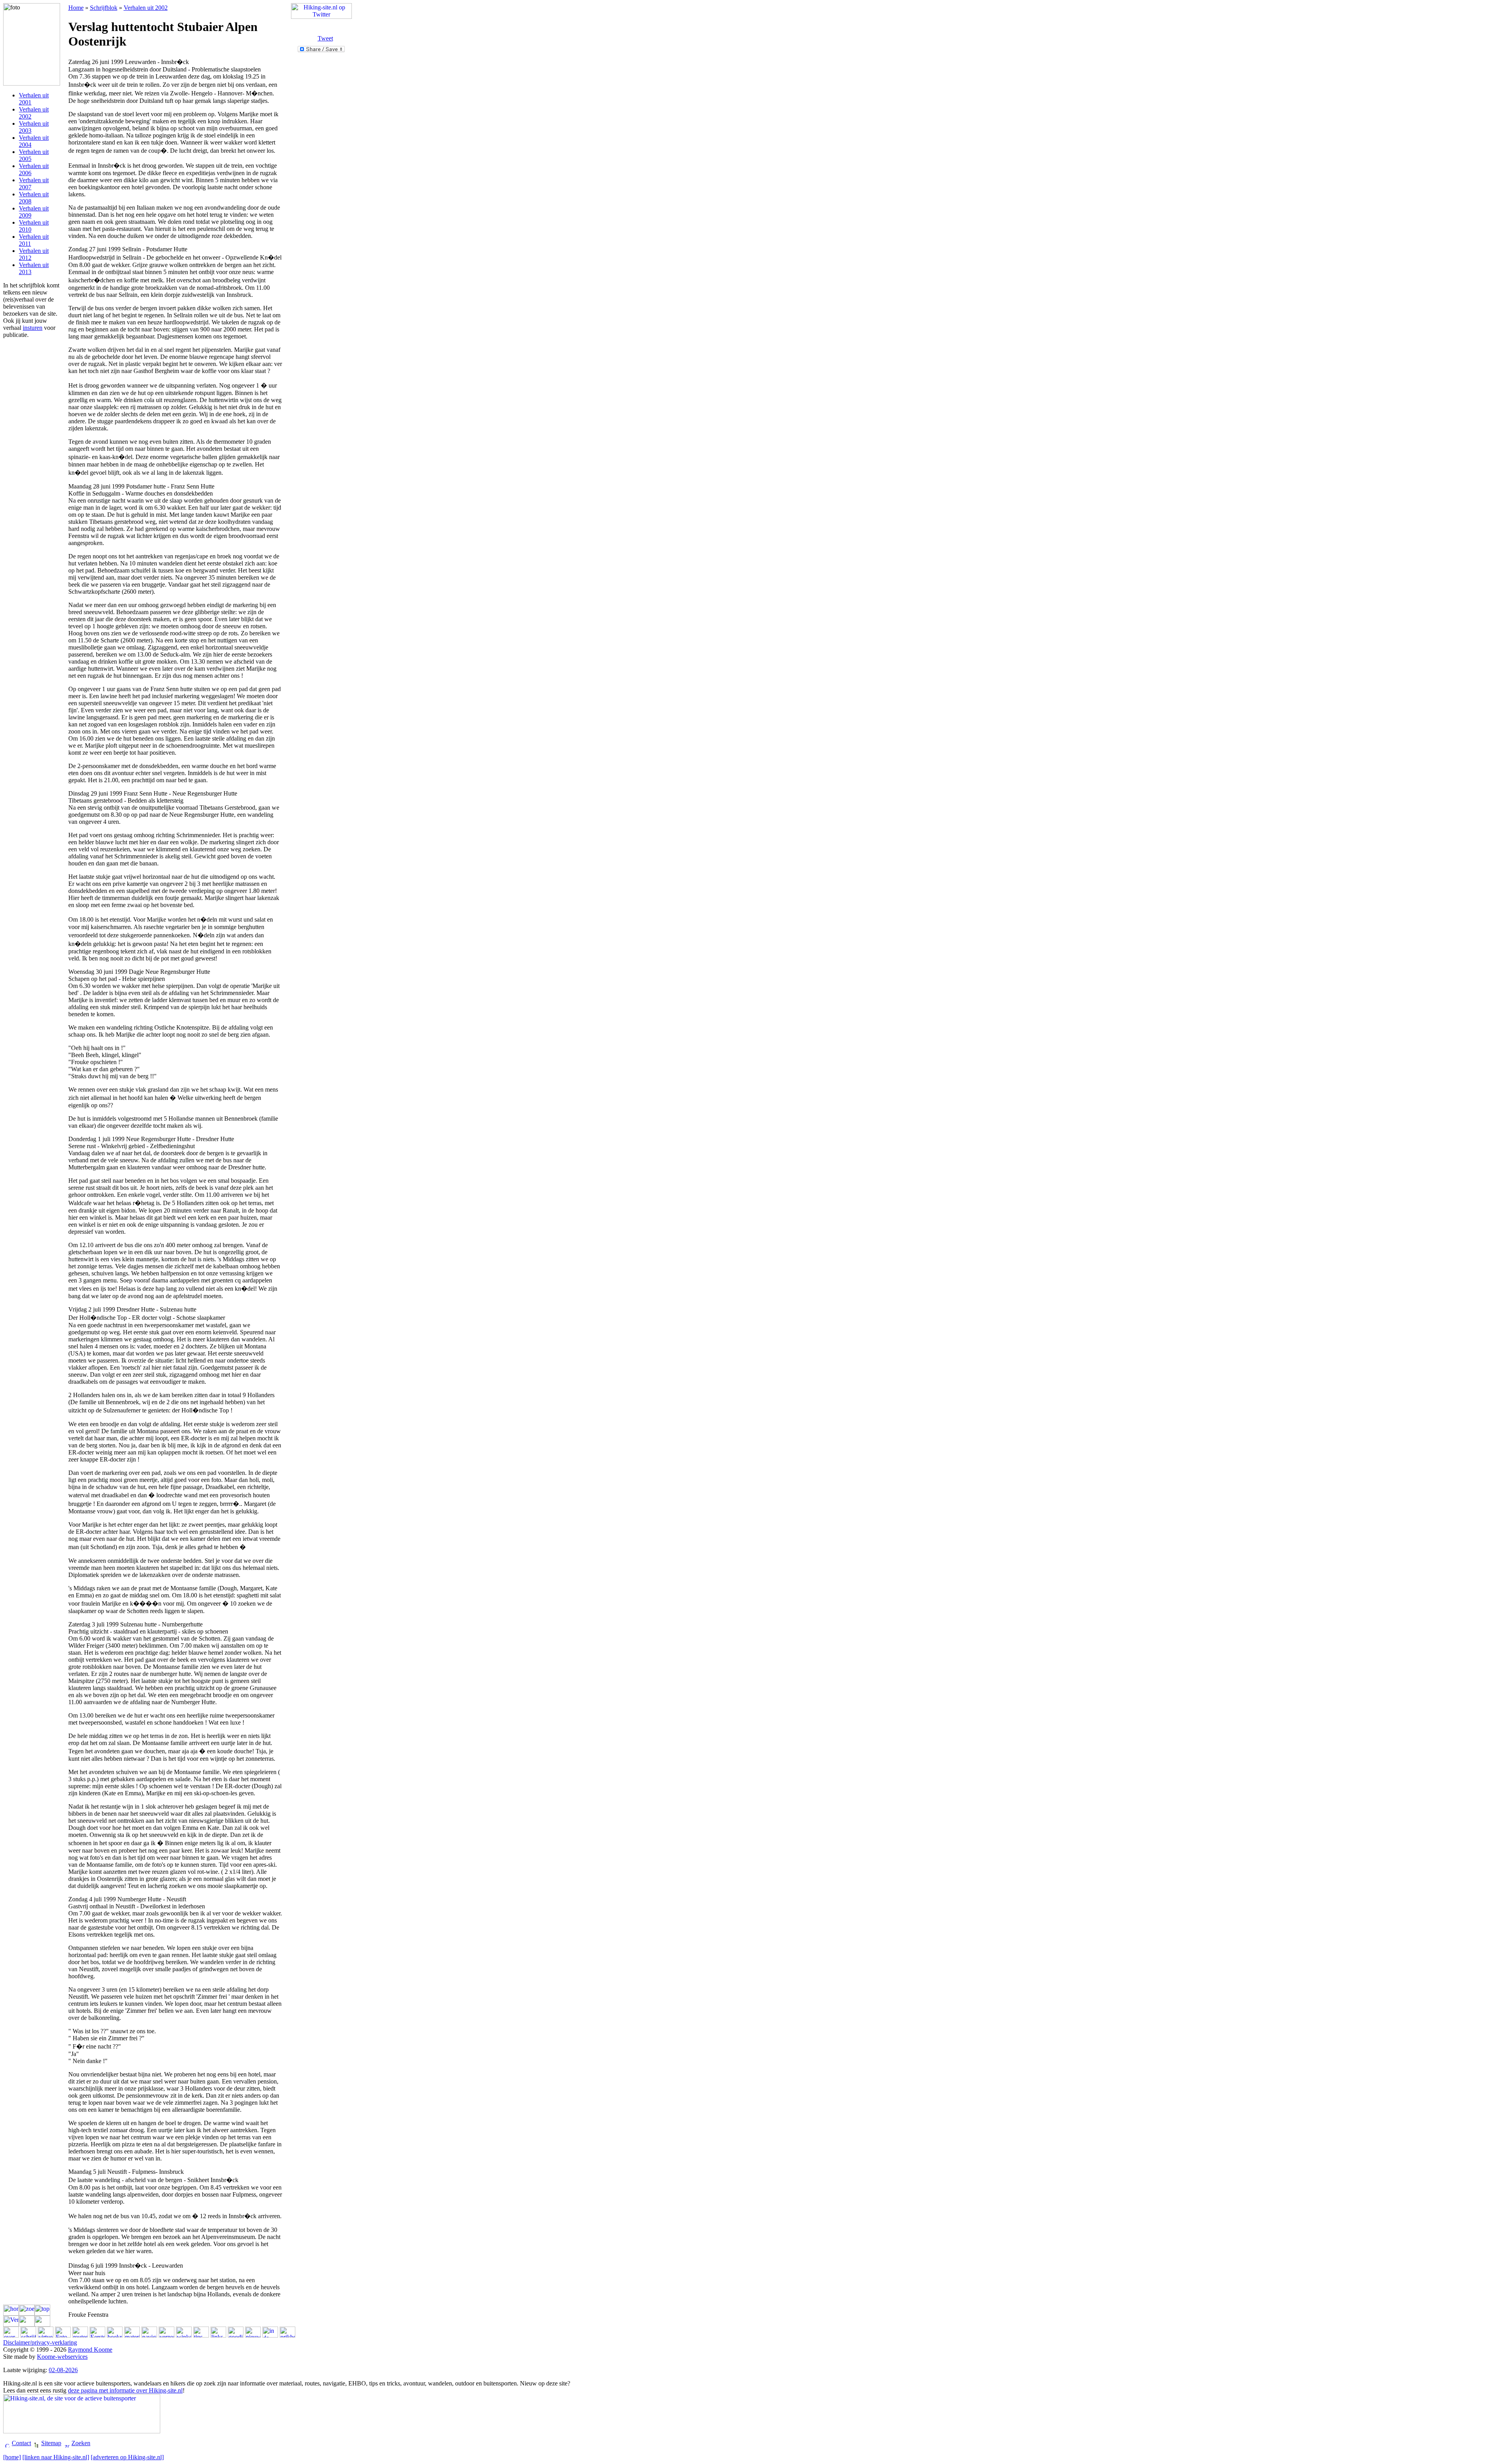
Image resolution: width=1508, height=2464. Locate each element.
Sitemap (51, 2443)
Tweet (325, 38)
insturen (33, 328)
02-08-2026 (63, 2370)
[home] (12, 2457)
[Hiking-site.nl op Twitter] (321, 17)
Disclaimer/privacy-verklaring (40, 2342)
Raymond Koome (90, 2350)
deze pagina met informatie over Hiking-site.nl (125, 2390)
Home (76, 8)
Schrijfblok (104, 8)
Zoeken (81, 2443)
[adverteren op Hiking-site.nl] (127, 2457)
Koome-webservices (62, 2357)
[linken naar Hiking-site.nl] (56, 2457)
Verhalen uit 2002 (146, 8)
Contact (21, 2443)
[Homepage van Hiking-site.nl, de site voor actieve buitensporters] (82, 2431)
